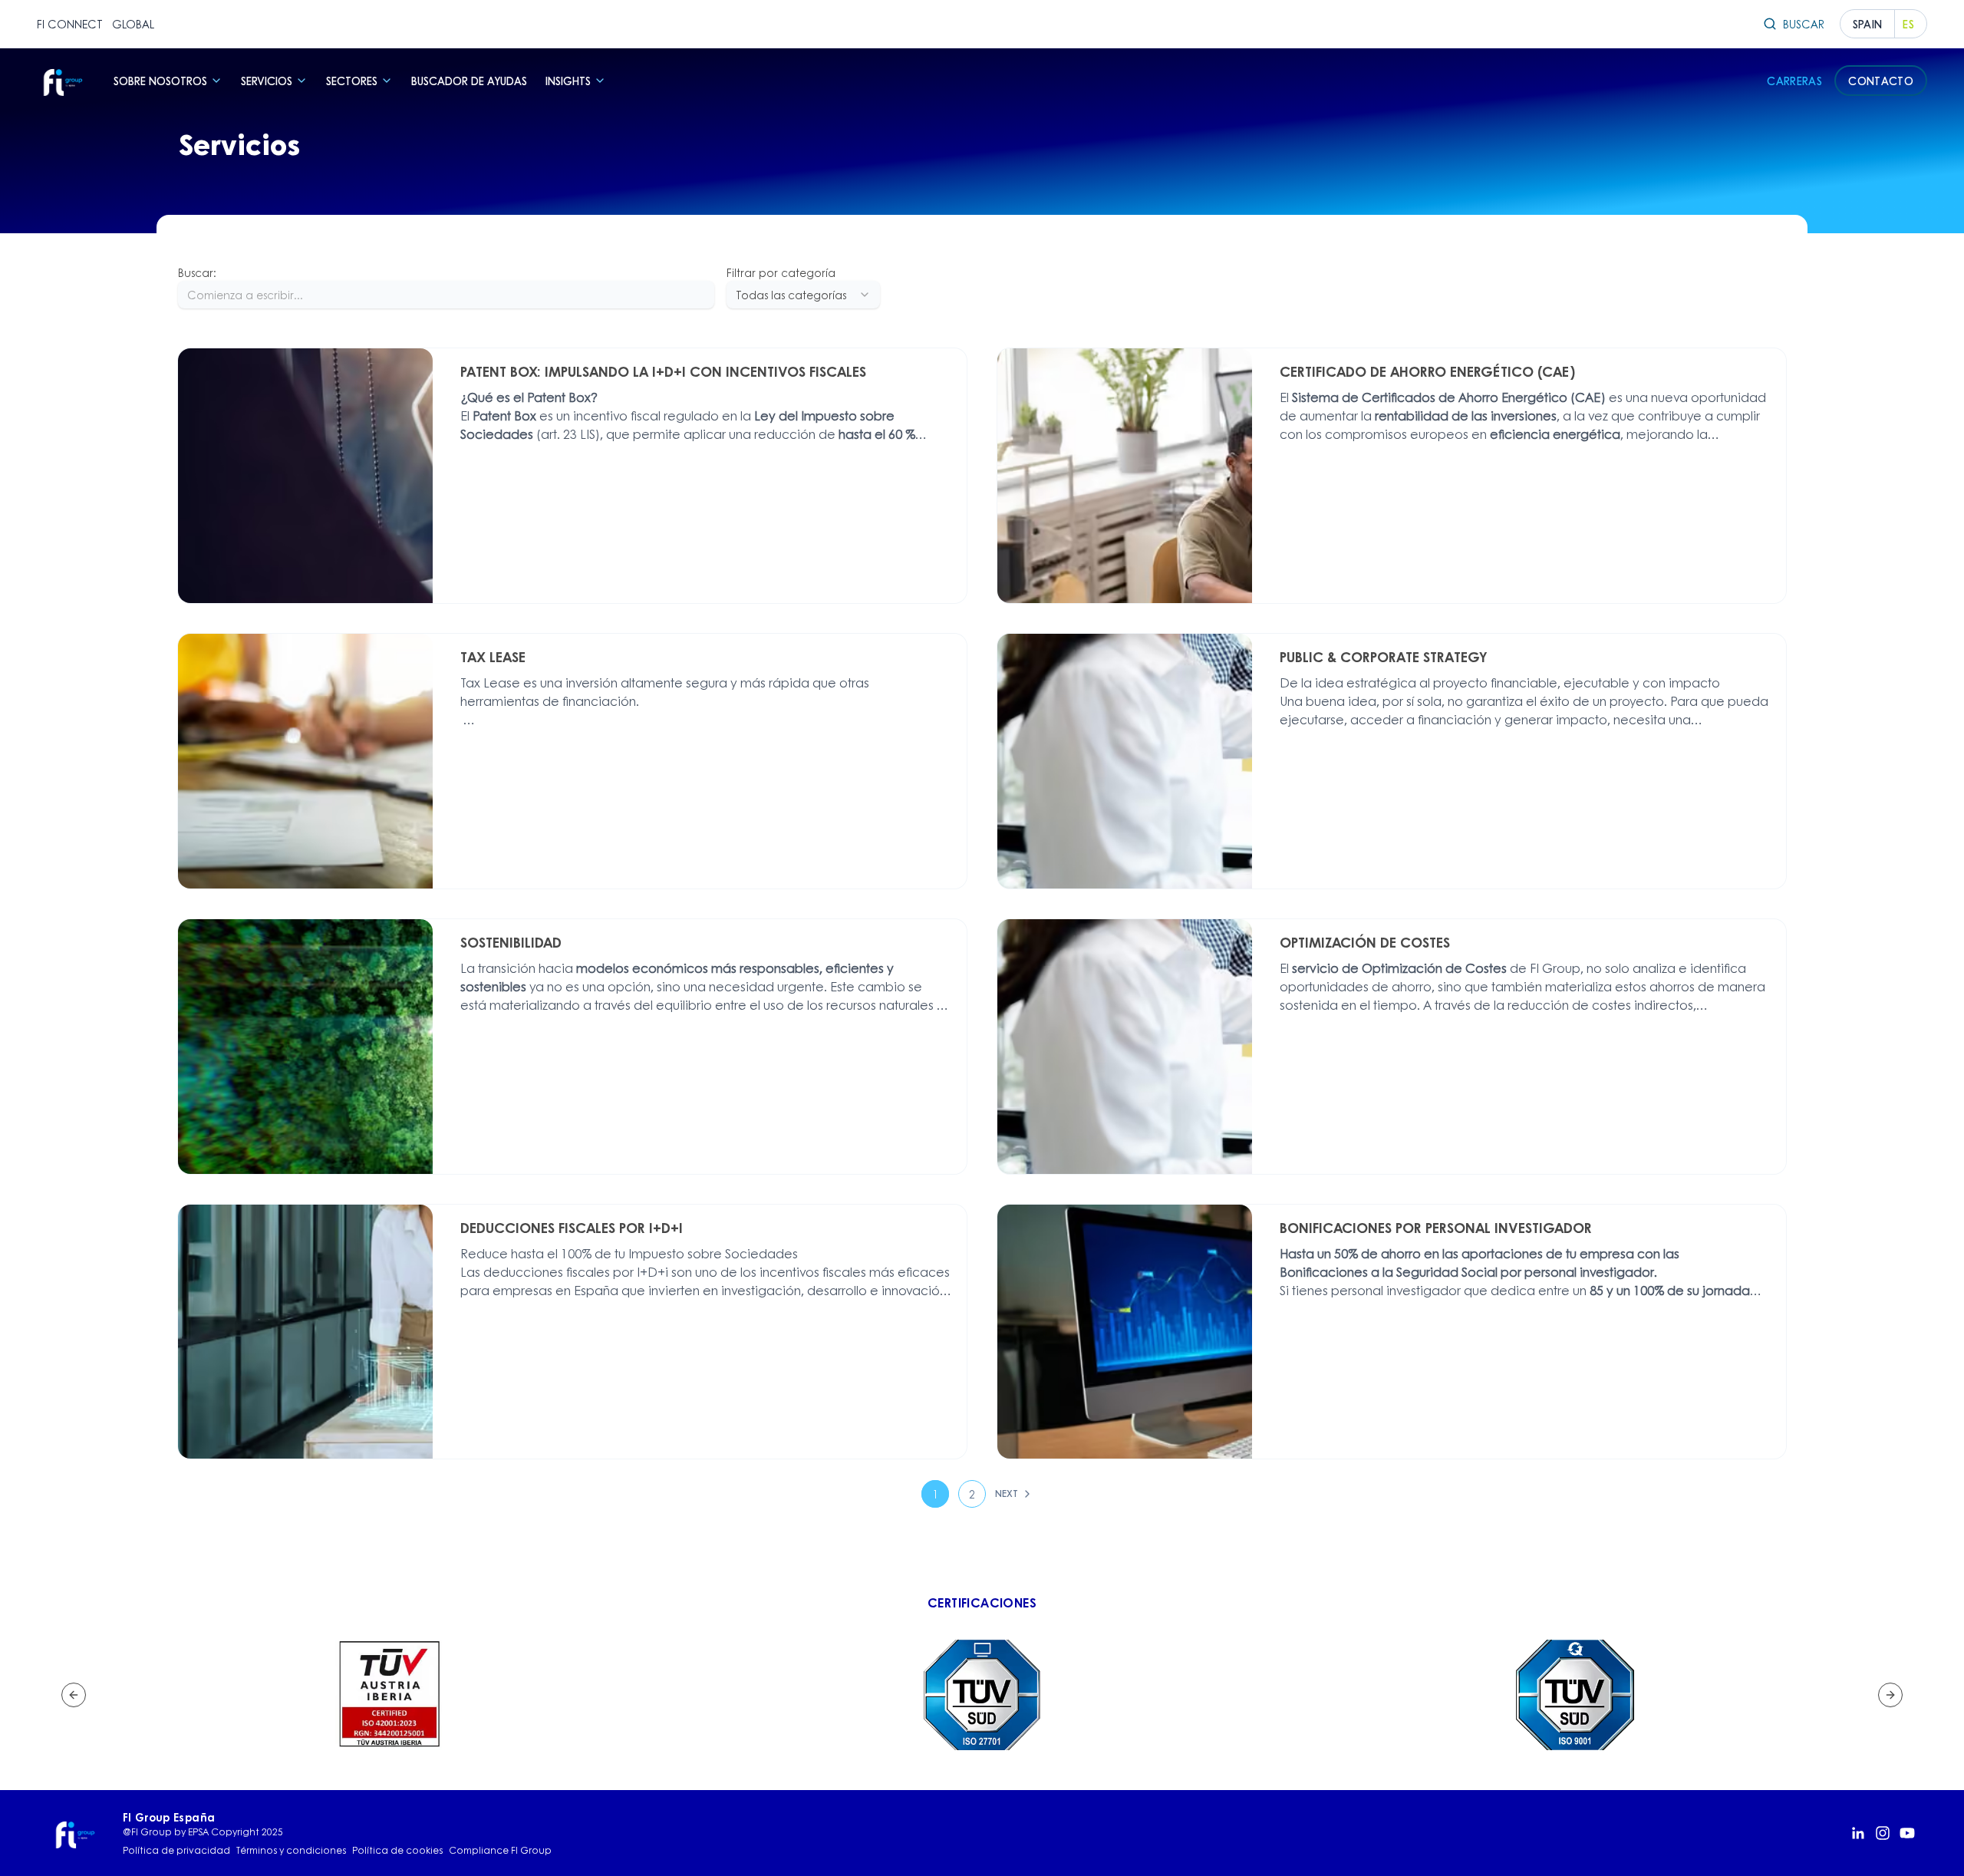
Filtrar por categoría (781, 272)
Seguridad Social (1448, 1272)
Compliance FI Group (500, 1851)
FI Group (1555, 968)
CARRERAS (1794, 81)
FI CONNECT (70, 24)
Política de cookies (397, 1851)
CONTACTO (1881, 81)
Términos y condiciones (291, 1851)
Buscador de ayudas (469, 81)
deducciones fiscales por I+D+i (576, 1272)
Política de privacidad (176, 1851)
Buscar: (197, 272)
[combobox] (803, 295)
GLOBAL (133, 24)
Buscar (1804, 24)
